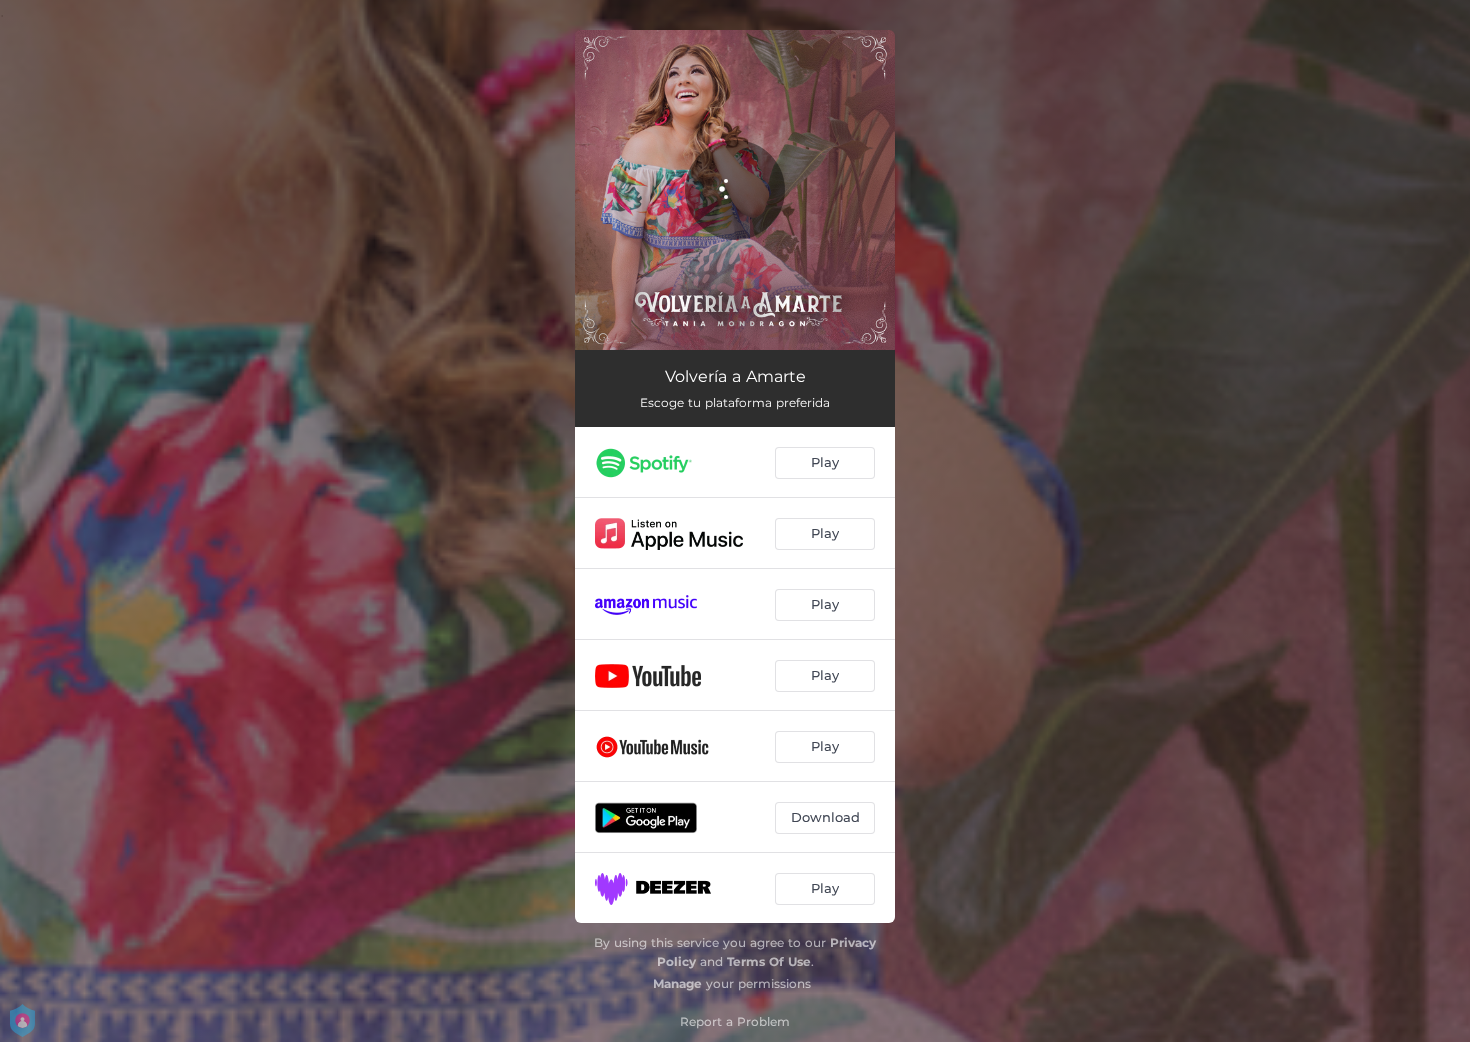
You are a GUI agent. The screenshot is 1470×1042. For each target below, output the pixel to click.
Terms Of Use (769, 961)
